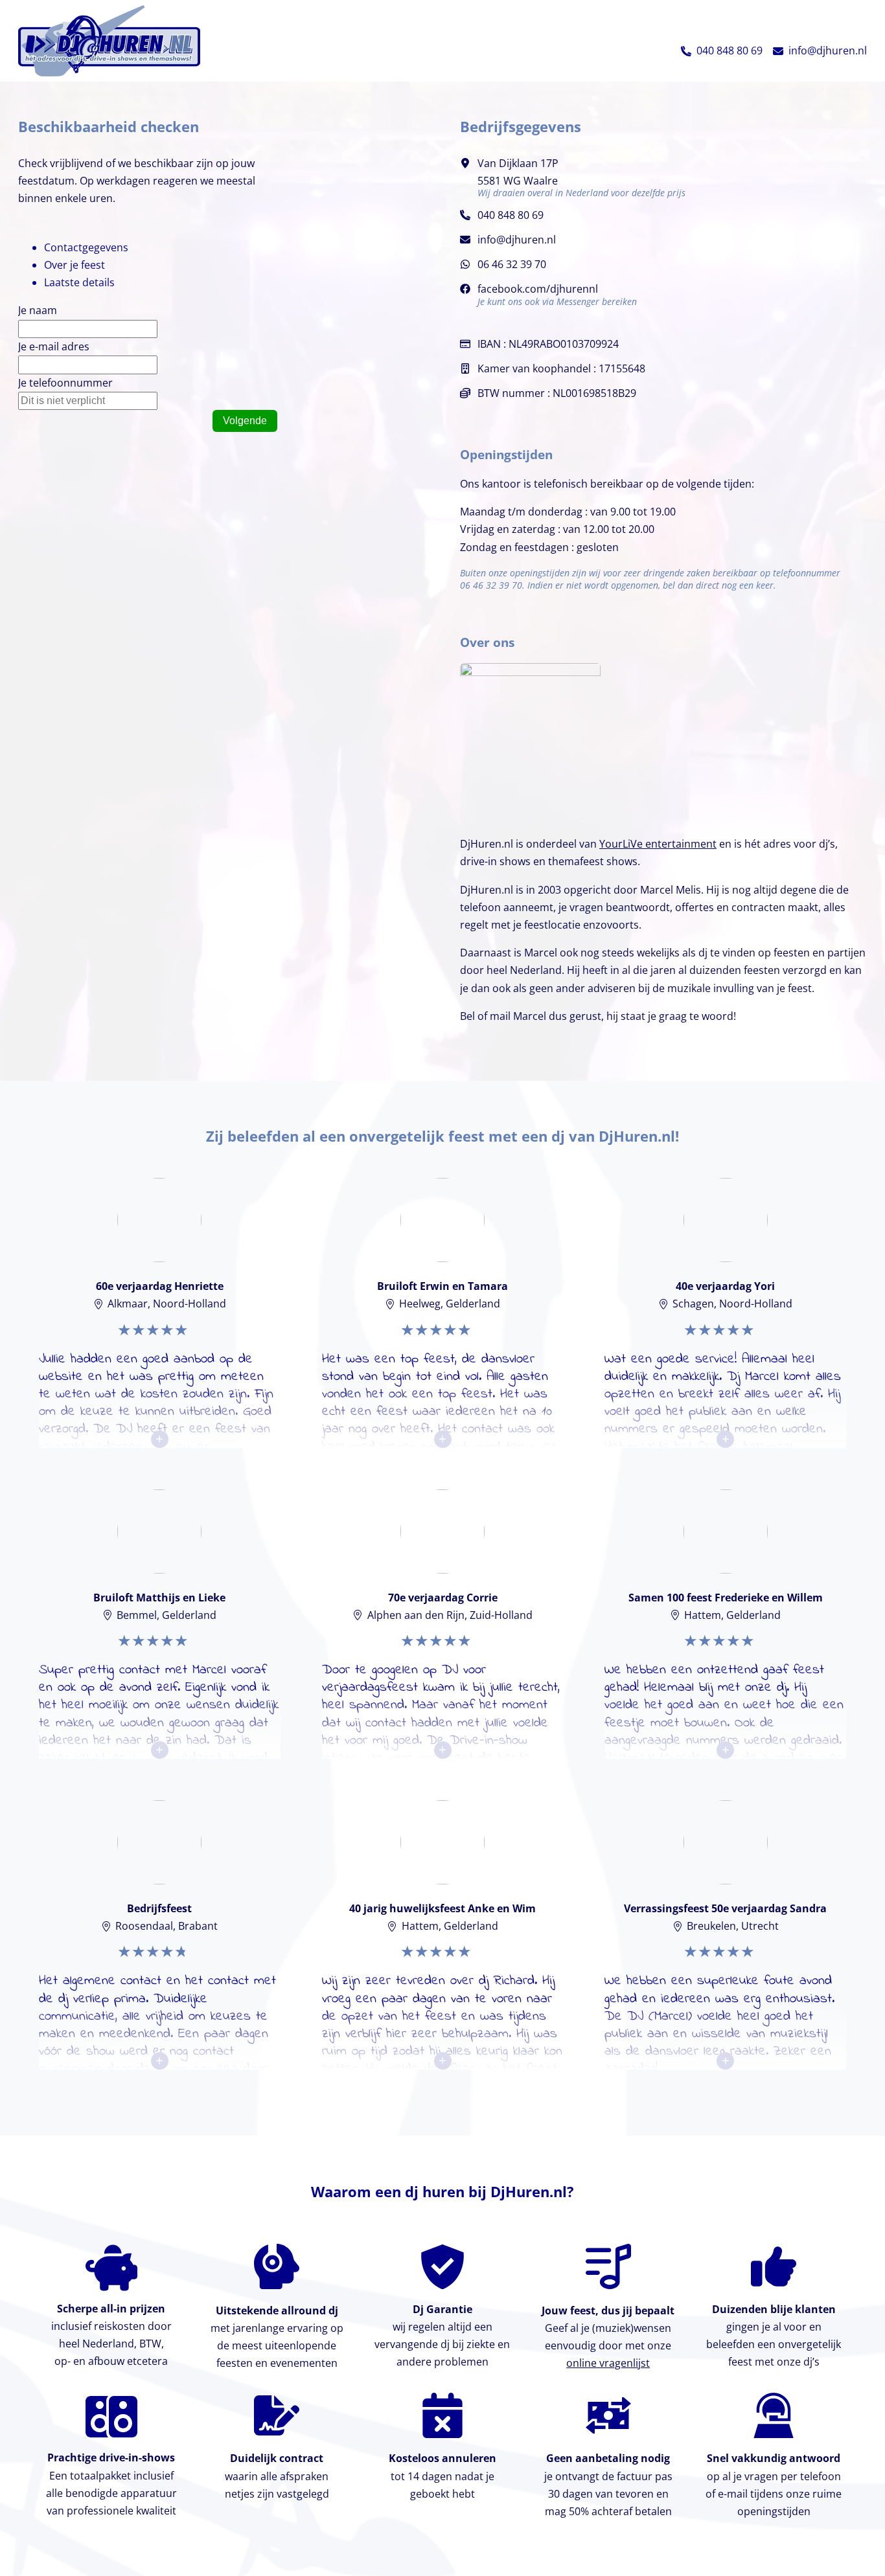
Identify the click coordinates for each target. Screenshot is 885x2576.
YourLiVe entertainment (658, 844)
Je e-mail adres (54, 346)
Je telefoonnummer (65, 383)
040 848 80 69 (730, 51)
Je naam (38, 310)
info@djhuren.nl (828, 51)
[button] (686, 51)
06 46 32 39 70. (492, 585)
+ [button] (159, 1439)
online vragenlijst (608, 2363)
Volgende (245, 421)
